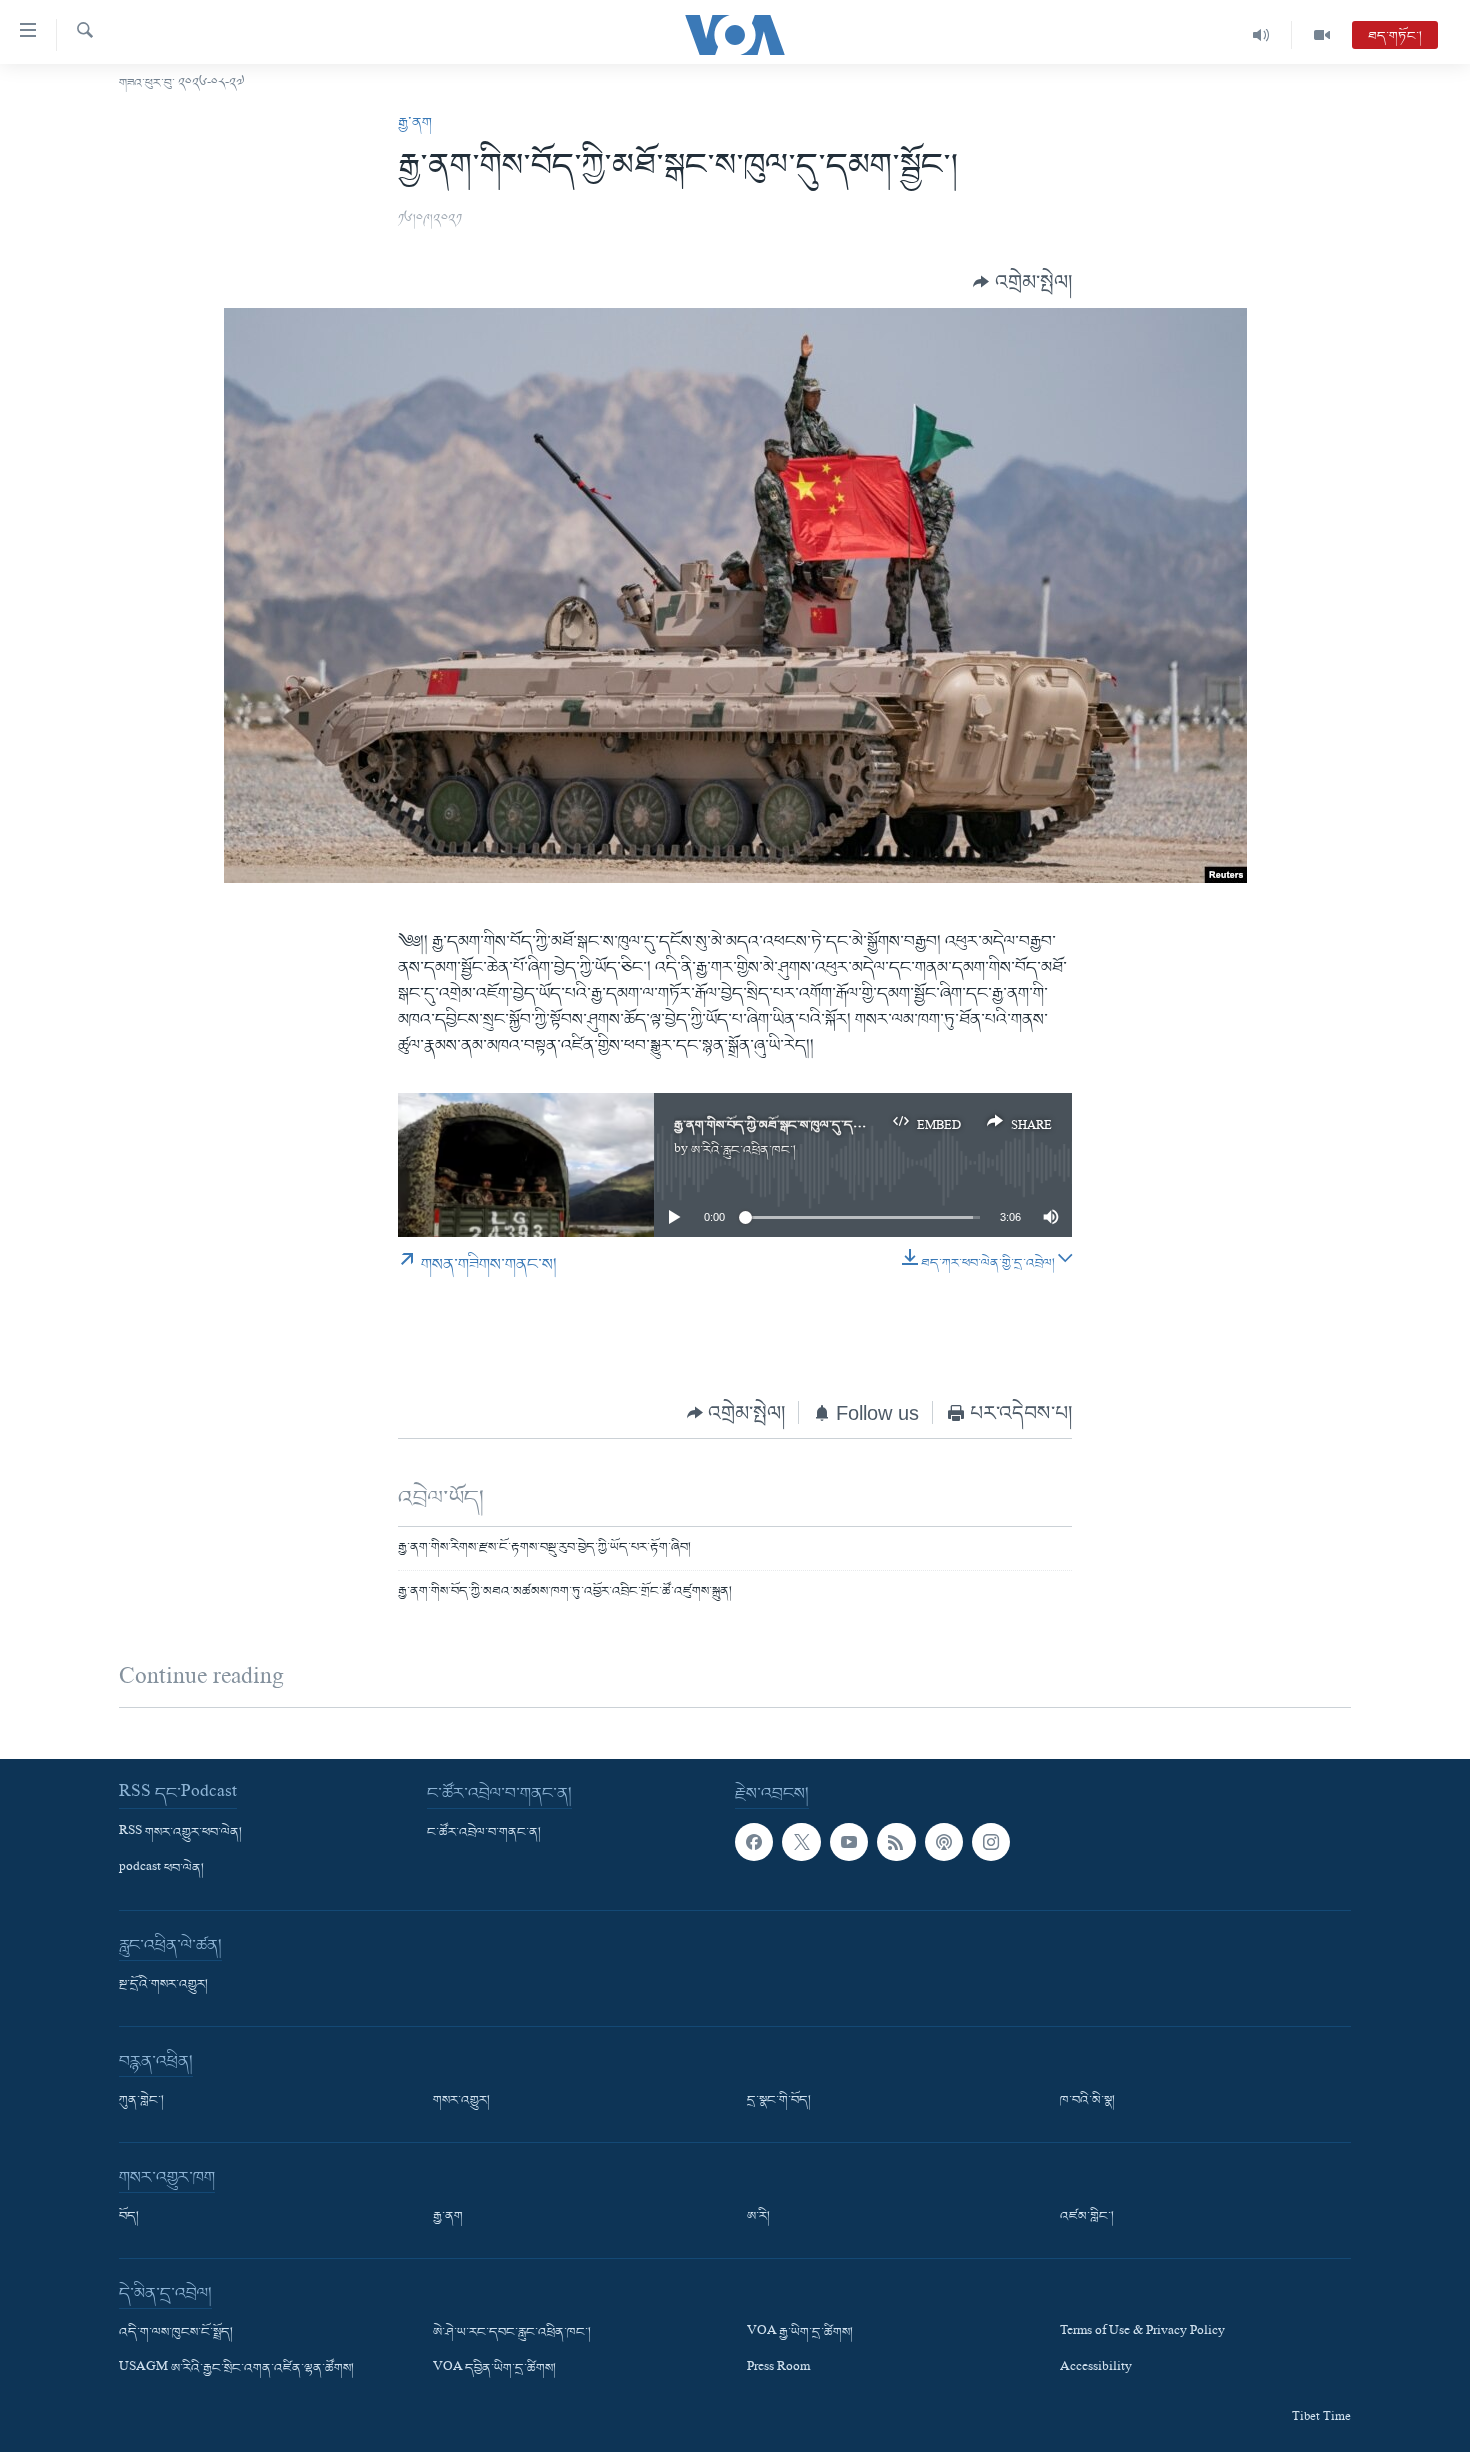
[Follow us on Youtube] (849, 1841)
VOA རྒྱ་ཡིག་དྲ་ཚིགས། (800, 2333)
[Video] (1322, 35)
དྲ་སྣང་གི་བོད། (779, 2101)
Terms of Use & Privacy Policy (1142, 2333)
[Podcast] (944, 1841)
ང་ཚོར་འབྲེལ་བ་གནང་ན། (484, 1832)
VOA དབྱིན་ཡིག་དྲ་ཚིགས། (494, 2369)
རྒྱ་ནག (415, 123)
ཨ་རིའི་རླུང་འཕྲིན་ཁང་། (743, 1150)
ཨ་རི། (758, 2217)
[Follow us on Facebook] (754, 1841)
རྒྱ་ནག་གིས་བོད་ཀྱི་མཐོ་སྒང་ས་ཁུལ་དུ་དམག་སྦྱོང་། (785, 1125)
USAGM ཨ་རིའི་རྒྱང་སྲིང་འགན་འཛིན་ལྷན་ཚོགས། (236, 2369)
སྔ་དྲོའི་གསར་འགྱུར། (163, 1985)
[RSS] (896, 1841)
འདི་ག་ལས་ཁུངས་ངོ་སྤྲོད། (176, 2333)
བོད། (129, 2217)
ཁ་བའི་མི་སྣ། (1087, 2101)
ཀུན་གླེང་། (141, 2101)
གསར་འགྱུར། (461, 2101)
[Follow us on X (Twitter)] (801, 1841)
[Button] (1022, 282)
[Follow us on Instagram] (991, 1841)
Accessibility (1096, 2369)
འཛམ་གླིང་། (1087, 2217)
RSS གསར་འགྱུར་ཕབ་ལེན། (180, 1832)
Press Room (778, 2369)
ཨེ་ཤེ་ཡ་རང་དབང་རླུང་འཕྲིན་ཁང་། (512, 2333)
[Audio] (1261, 35)
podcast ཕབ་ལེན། (161, 1869)
